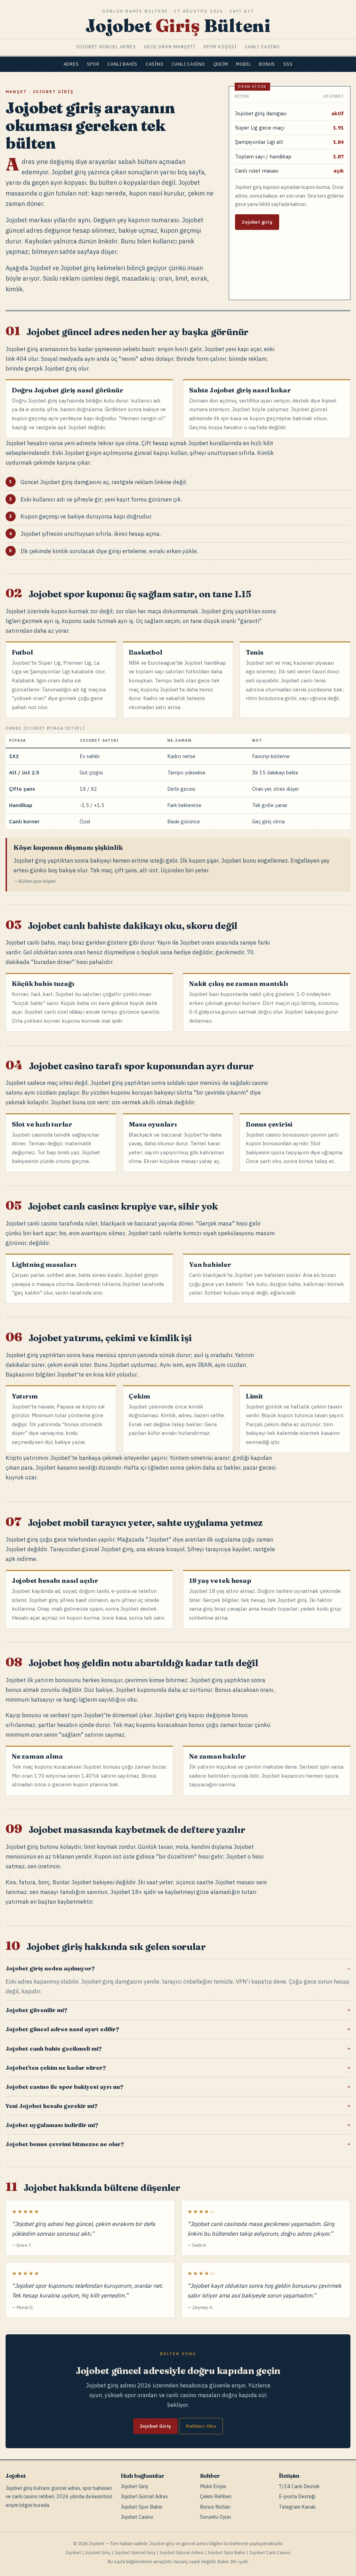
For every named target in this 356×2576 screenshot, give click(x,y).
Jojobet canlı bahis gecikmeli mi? (54, 2049)
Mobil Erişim (213, 2486)
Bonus (267, 64)
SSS (288, 64)
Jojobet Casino (137, 2517)
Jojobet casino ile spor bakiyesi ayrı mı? (64, 2087)
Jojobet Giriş (155, 2426)
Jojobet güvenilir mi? (36, 2010)
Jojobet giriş (257, 222)
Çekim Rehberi (216, 2496)
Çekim (221, 64)
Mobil (243, 64)
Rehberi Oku (201, 2426)
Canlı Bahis (122, 64)
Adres (71, 64)
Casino (155, 64)
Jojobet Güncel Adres (144, 2496)
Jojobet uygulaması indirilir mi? (52, 2125)
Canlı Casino (188, 64)
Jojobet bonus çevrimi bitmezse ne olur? (65, 2144)
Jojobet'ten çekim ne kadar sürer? (56, 2068)
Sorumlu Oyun (215, 2517)
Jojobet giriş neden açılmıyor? (50, 1968)
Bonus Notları (215, 2507)
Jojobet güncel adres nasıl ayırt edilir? (62, 2029)
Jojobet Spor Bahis (141, 2507)
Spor (93, 64)
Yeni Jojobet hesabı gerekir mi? (51, 2106)
